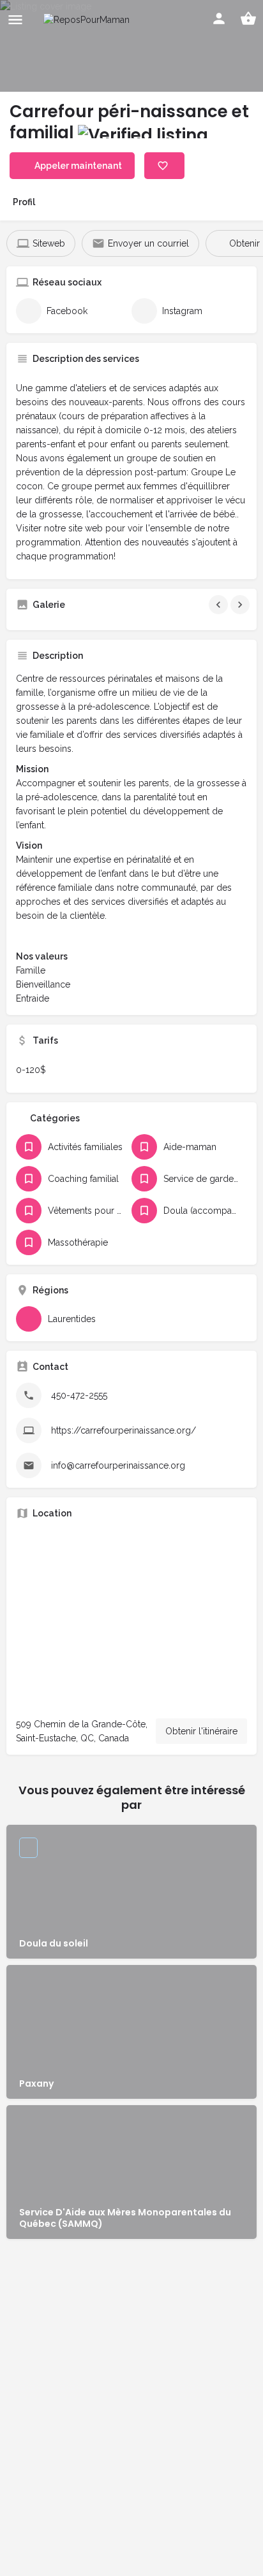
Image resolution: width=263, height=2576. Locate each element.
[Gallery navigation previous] (220, 605)
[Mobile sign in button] (219, 18)
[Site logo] (88, 19)
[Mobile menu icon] (15, 19)
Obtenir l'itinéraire (201, 1731)
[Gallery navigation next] (241, 605)
